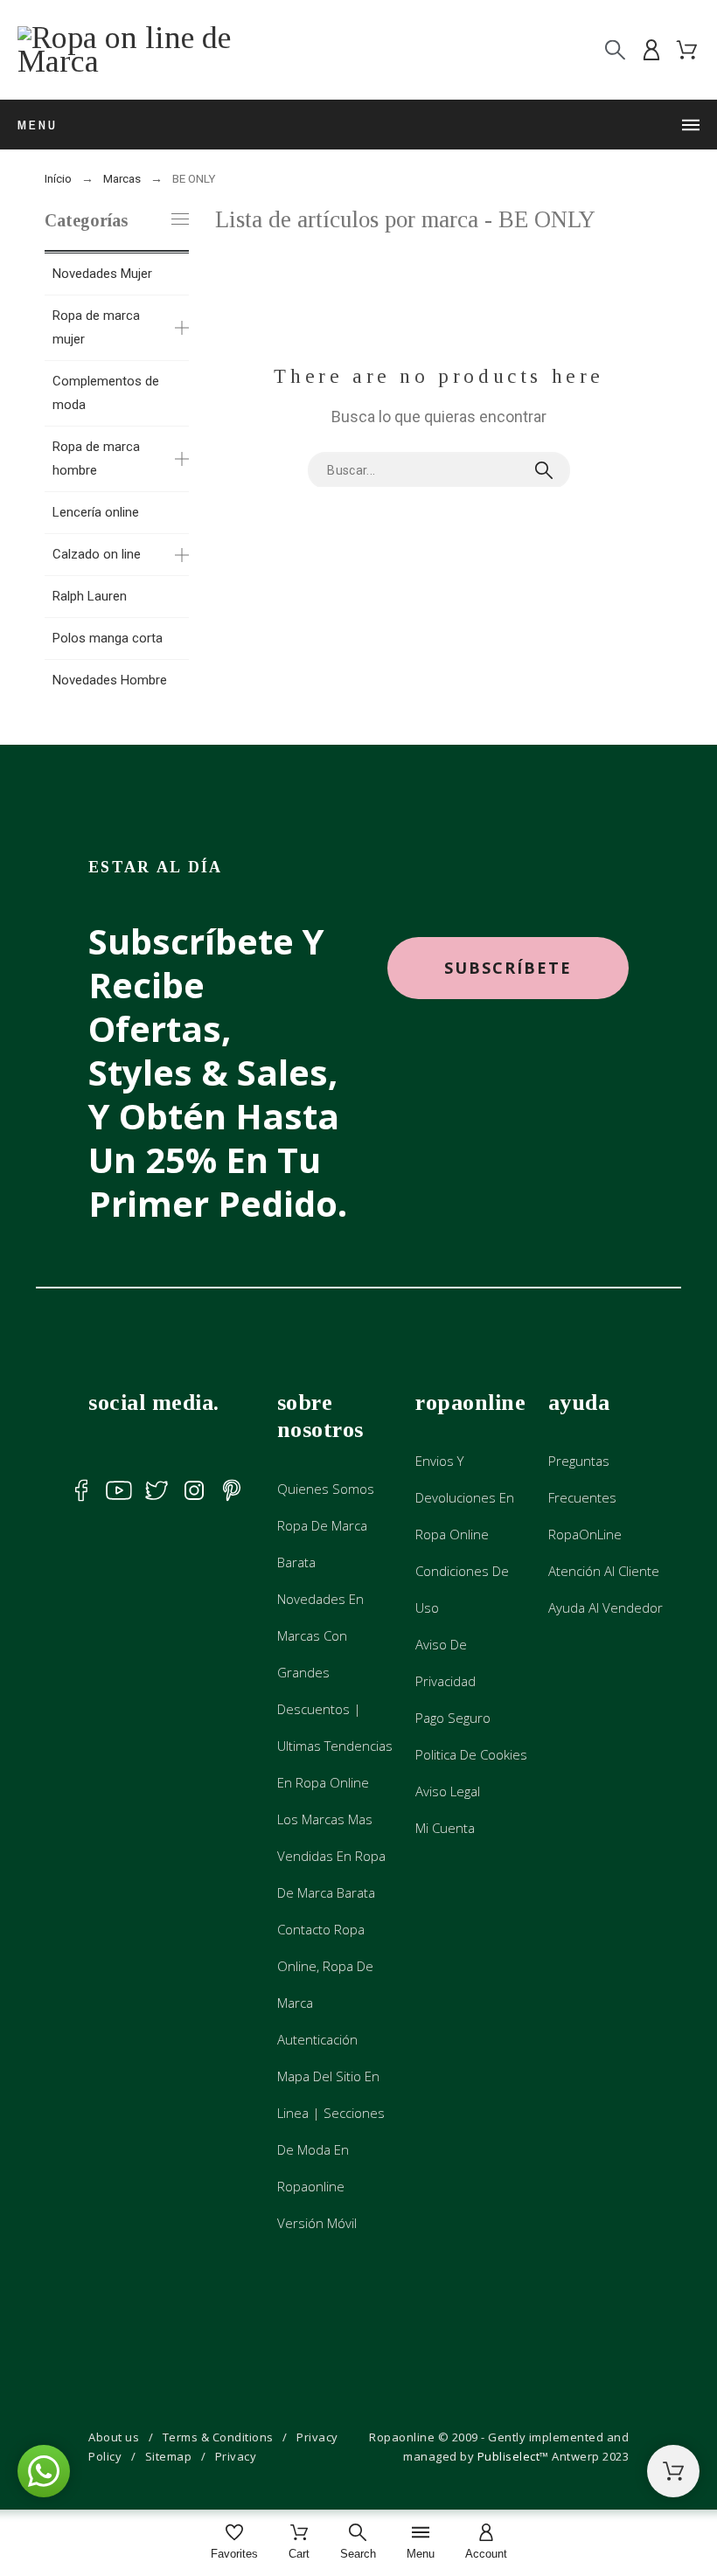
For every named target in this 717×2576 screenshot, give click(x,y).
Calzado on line (97, 554)
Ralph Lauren (90, 596)
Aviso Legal (448, 1791)
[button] (508, 968)
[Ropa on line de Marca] (131, 50)
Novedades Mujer (102, 274)
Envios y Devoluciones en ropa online (465, 1497)
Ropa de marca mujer (96, 327)
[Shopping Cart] (673, 2471)
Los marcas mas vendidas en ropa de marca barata (331, 1856)
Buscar (548, 470)
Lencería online (96, 512)
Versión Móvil (317, 2223)
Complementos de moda (106, 393)
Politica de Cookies (471, 1754)
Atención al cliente (604, 1571)
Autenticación (317, 2039)
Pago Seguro (453, 1718)
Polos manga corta (108, 638)
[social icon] (81, 1490)
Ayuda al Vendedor (606, 1607)
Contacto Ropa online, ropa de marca (325, 1966)
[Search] (615, 50)
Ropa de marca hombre (96, 458)
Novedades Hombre (110, 680)
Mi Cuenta (445, 1828)
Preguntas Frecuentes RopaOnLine (585, 1497)
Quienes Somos (326, 1489)
